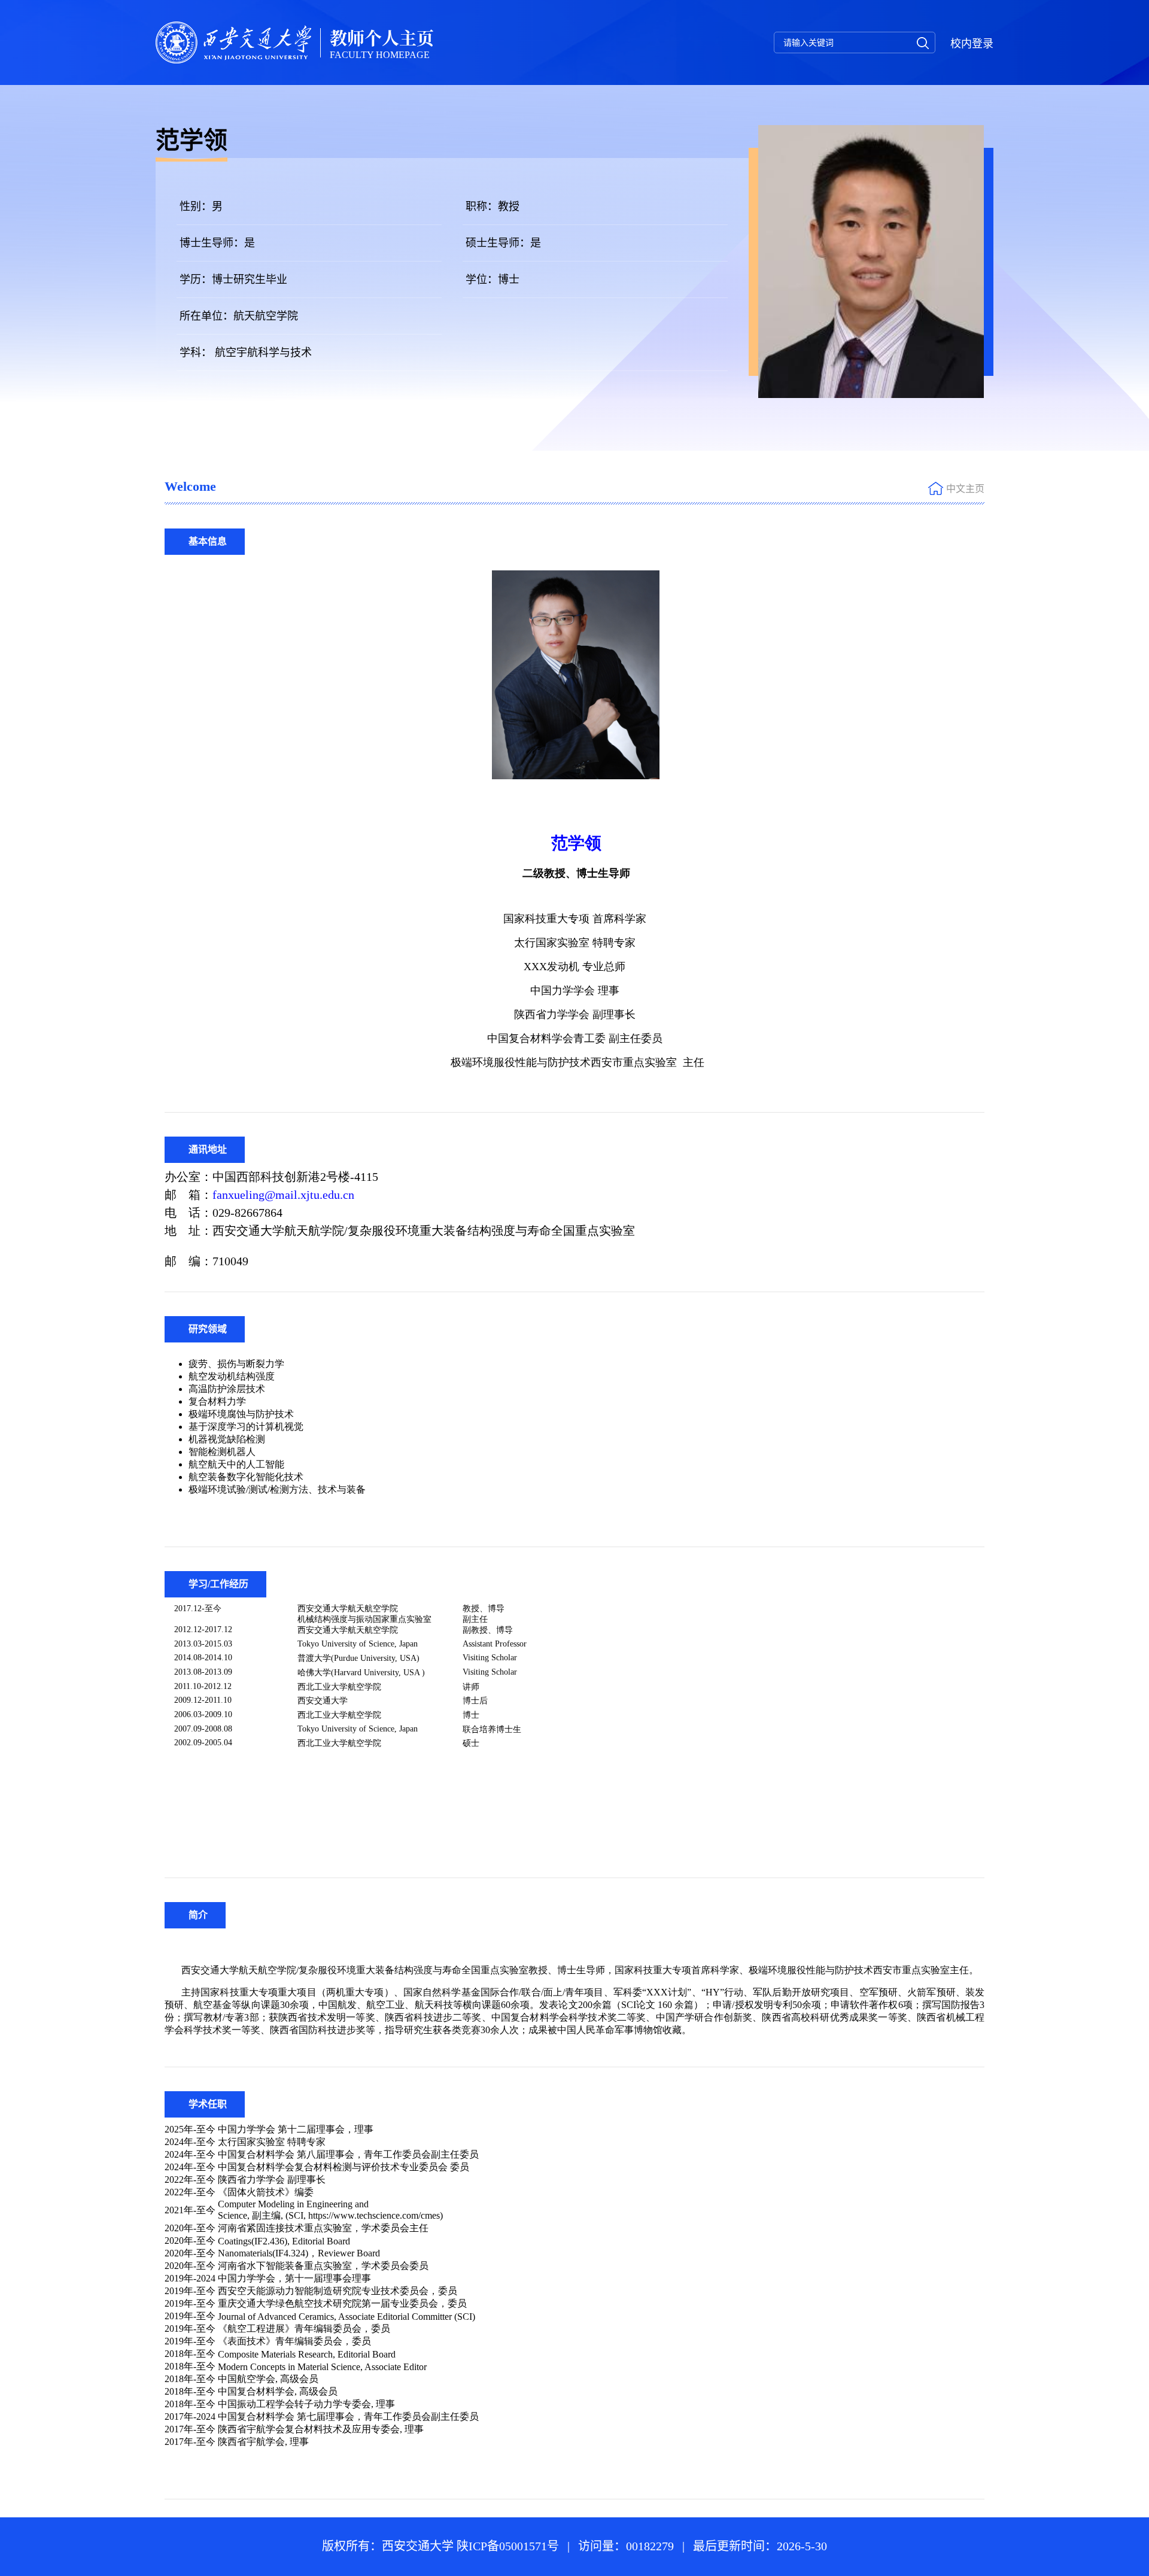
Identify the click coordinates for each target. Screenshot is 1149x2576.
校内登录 (972, 44)
